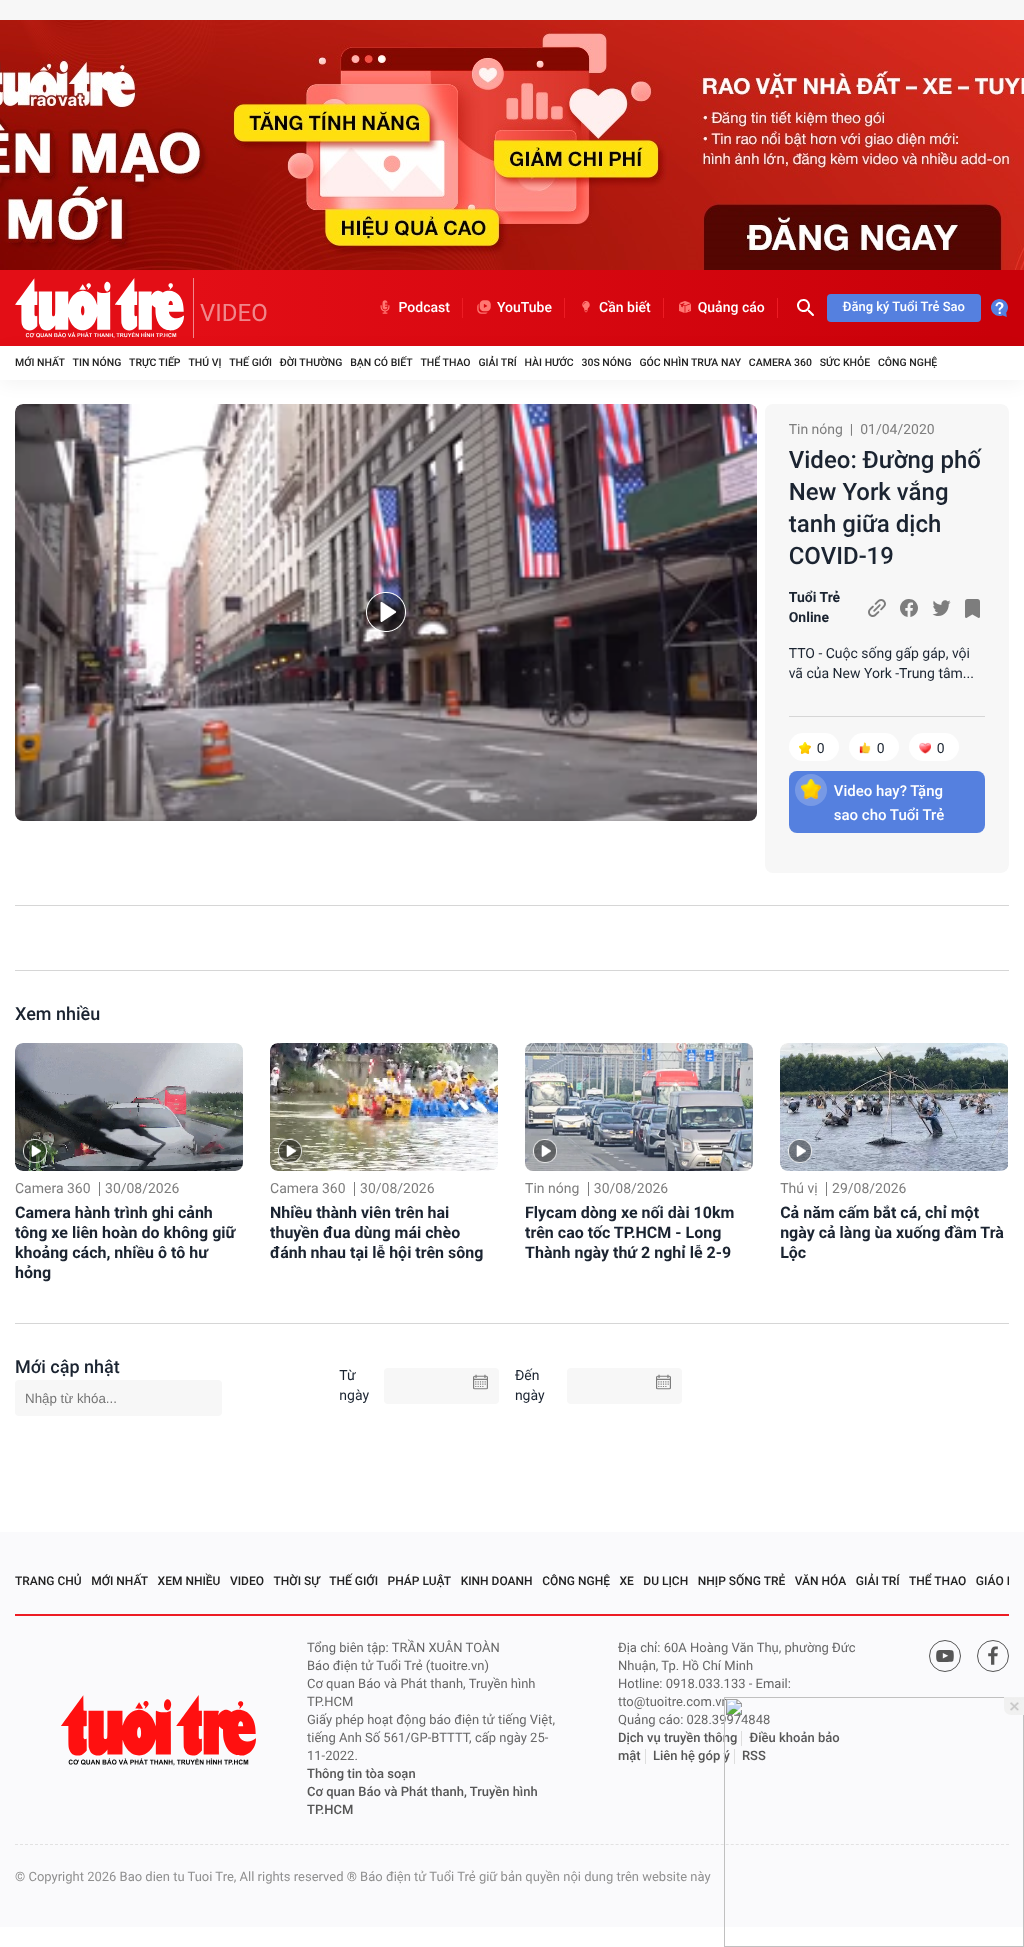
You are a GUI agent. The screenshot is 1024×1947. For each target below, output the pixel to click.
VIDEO (234, 313)
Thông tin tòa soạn (361, 1774)
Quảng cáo (731, 308)
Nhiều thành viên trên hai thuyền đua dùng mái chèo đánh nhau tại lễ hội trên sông (376, 1232)
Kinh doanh (497, 1581)
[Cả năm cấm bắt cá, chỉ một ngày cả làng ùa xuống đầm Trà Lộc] (894, 1107)
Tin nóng (97, 362)
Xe (626, 1581)
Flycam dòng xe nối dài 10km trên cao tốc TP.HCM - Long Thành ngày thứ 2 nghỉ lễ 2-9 (629, 1232)
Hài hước (549, 362)
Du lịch (665, 1581)
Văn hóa (821, 1581)
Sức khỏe (845, 362)
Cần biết (625, 308)
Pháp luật (420, 1581)
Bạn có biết (381, 362)
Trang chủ (48, 1581)
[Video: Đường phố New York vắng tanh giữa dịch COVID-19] (386, 612)
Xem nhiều (57, 1014)
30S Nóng (606, 362)
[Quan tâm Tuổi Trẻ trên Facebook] (993, 1656)
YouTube (524, 308)
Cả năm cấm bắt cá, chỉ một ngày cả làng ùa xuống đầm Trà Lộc (892, 1232)
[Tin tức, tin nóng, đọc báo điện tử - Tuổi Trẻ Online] (104, 308)
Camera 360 (780, 362)
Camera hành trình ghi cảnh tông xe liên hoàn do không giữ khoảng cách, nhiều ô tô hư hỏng (125, 1242)
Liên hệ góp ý (691, 1756)
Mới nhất (40, 362)
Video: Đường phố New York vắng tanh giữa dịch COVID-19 (885, 508)
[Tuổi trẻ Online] (161, 1730)
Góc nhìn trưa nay (690, 362)
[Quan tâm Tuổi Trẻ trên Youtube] (945, 1656)
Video (247, 1581)
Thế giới (250, 362)
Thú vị (204, 362)
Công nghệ (907, 362)
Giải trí (497, 362)
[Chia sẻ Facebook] (909, 608)
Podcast (424, 308)
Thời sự (297, 1581)
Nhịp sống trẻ (742, 1581)
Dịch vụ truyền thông (677, 1738)
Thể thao (445, 362)
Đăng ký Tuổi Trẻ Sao (904, 307)
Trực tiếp (154, 362)
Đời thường (311, 362)
